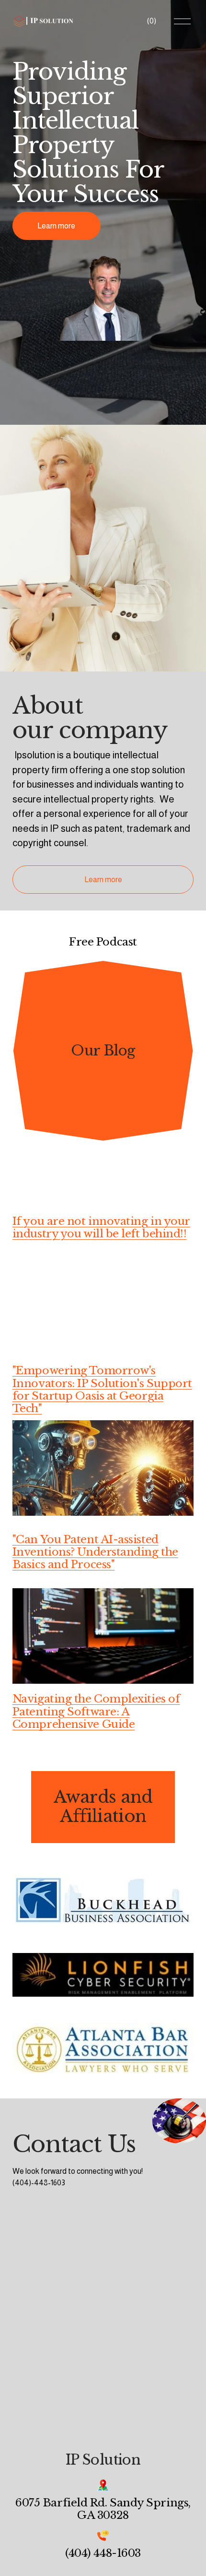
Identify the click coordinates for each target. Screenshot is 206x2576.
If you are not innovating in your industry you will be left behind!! (101, 1227)
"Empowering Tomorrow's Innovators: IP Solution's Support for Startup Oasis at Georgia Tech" (102, 1389)
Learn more (56, 226)
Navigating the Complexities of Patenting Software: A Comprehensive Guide (96, 1711)
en (87, 1539)
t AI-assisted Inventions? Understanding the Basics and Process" (95, 1552)
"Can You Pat (47, 1539)
